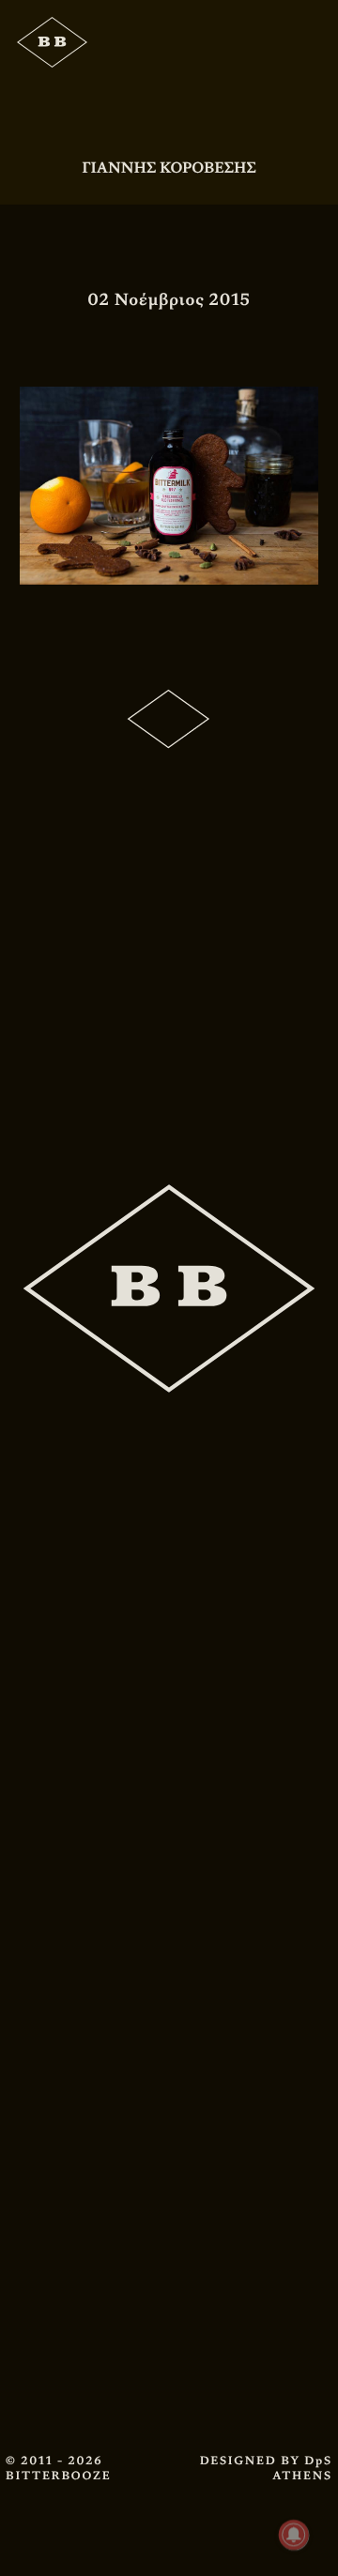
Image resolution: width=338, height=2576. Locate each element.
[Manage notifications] (294, 2535)
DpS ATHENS (302, 2468)
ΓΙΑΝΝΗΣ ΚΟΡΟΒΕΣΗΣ (169, 168)
